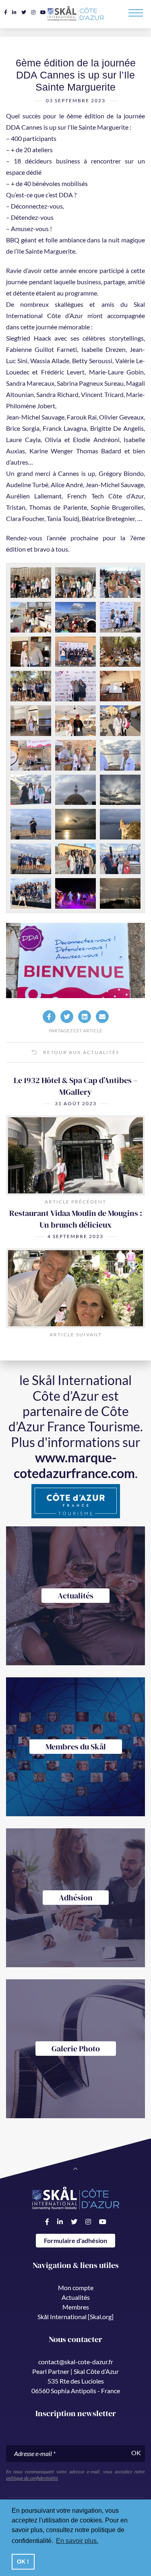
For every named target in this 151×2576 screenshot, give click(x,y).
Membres (76, 2307)
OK (136, 2453)
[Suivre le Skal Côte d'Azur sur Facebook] (6, 12)
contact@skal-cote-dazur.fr (76, 2362)
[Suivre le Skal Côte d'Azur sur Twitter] (24, 12)
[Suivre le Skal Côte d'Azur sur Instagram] (33, 12)
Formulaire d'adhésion (75, 2240)
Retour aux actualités (80, 1052)
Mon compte (76, 2288)
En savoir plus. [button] (77, 2541)
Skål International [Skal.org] (75, 2317)
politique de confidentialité (32, 2478)
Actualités (76, 2297)
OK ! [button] (23, 2562)
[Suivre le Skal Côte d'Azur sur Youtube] (43, 12)
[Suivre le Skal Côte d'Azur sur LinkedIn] (14, 12)
